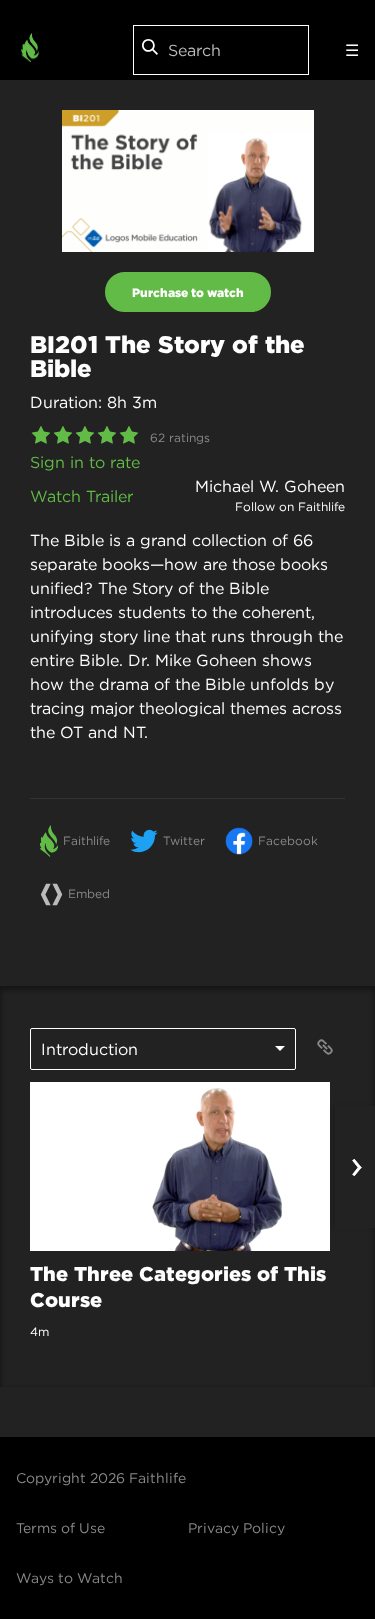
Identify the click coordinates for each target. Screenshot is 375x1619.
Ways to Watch (69, 1578)
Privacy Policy (236, 1528)
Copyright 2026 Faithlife (101, 1478)
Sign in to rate (85, 462)
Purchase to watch (188, 292)
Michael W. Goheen (270, 486)
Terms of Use (60, 1528)
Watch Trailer (81, 496)
